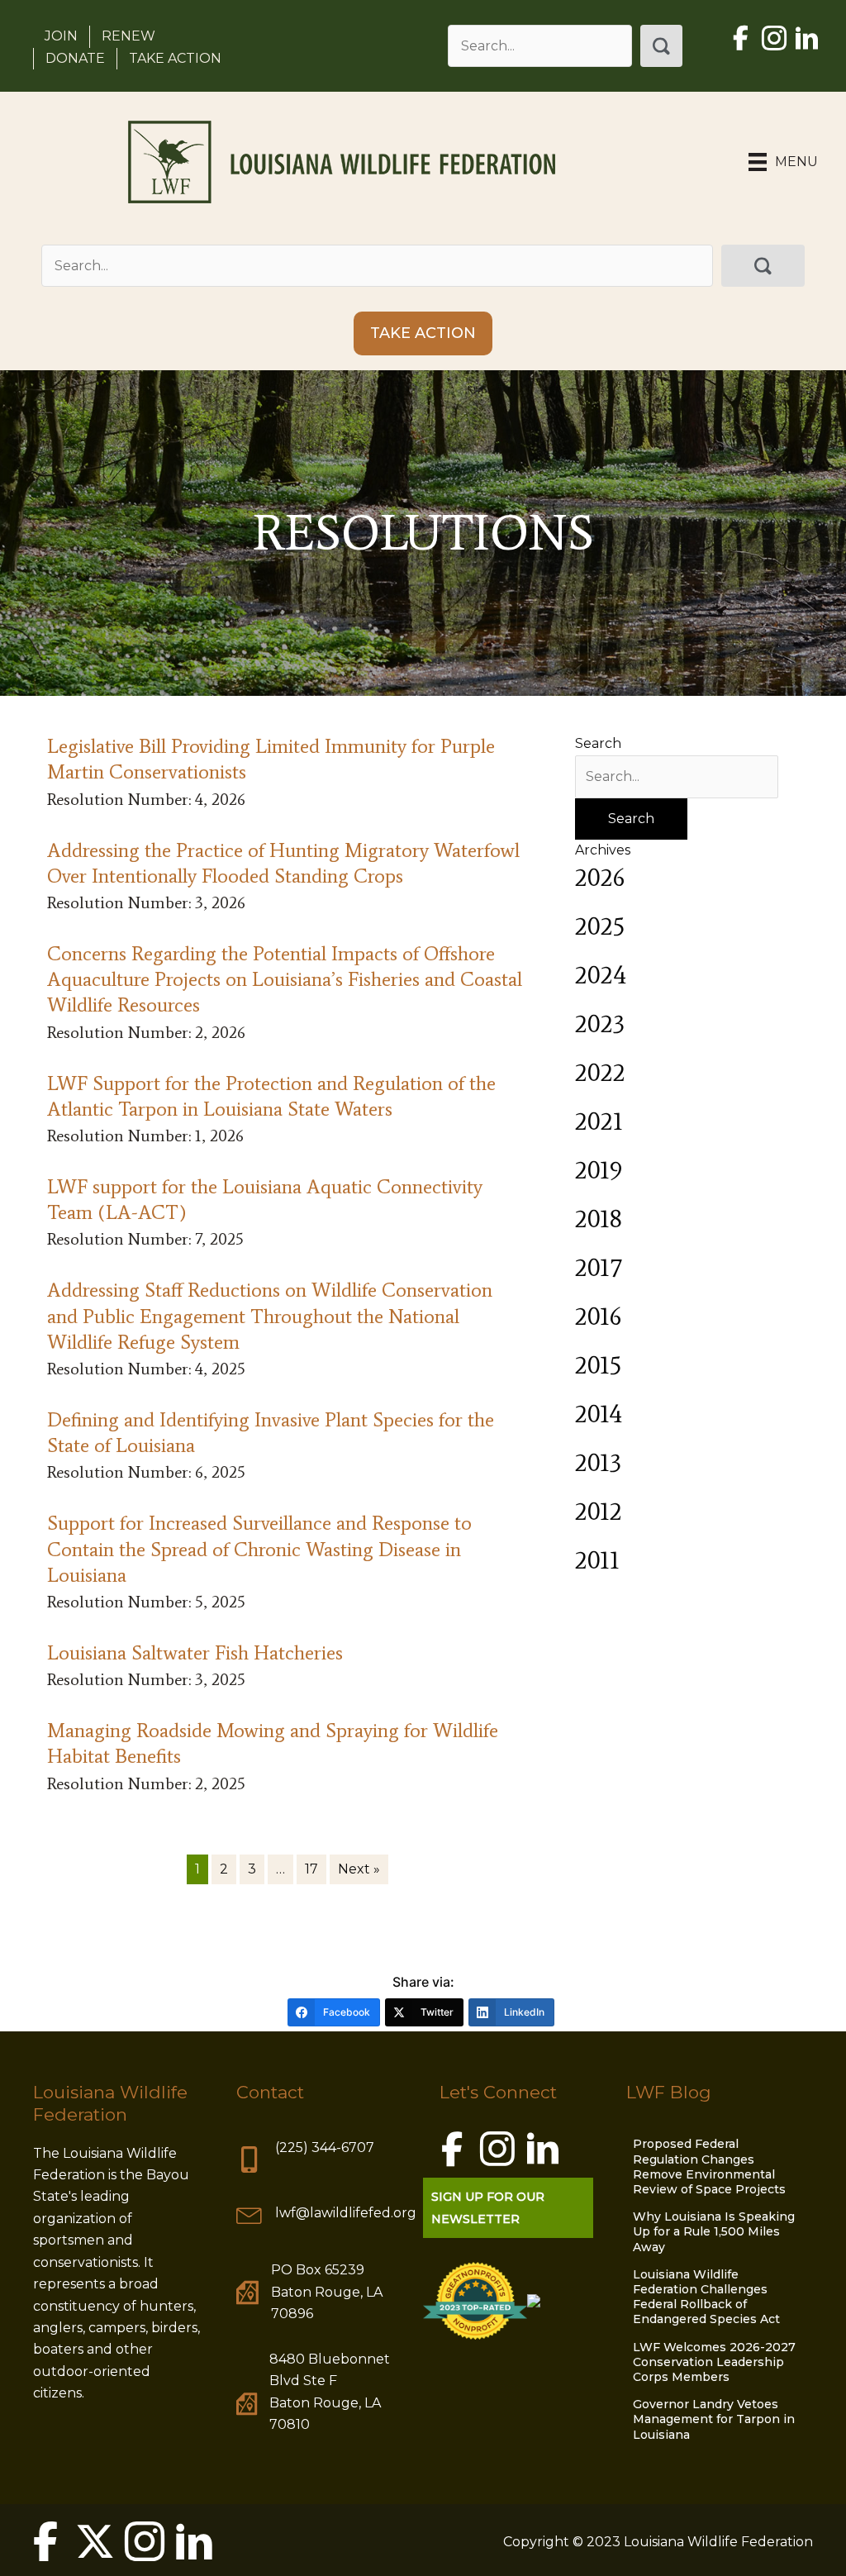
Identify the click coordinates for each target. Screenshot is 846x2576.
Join (61, 36)
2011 (597, 1560)
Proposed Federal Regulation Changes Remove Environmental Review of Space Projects (709, 2167)
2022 (600, 1072)
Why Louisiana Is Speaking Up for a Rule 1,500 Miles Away (714, 2231)
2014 (599, 1414)
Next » (359, 1869)
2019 (599, 1170)
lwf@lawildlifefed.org (346, 2213)
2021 (599, 1121)
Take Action (175, 58)
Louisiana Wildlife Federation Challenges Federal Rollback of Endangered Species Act (706, 2297)
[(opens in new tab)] (475, 2300)
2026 (600, 877)
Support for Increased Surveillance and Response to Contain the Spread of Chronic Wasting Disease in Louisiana (259, 1548)
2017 (598, 1267)
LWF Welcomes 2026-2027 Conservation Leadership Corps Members (714, 2362)
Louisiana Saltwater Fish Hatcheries (195, 1652)
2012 (599, 1511)
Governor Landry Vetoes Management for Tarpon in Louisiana (714, 2419)
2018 (599, 1219)
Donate (75, 58)
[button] (661, 46)
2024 (601, 975)
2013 (598, 1462)
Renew (128, 36)
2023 (600, 1024)
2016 (598, 1316)
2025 (600, 926)
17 (311, 1869)
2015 (598, 1365)
